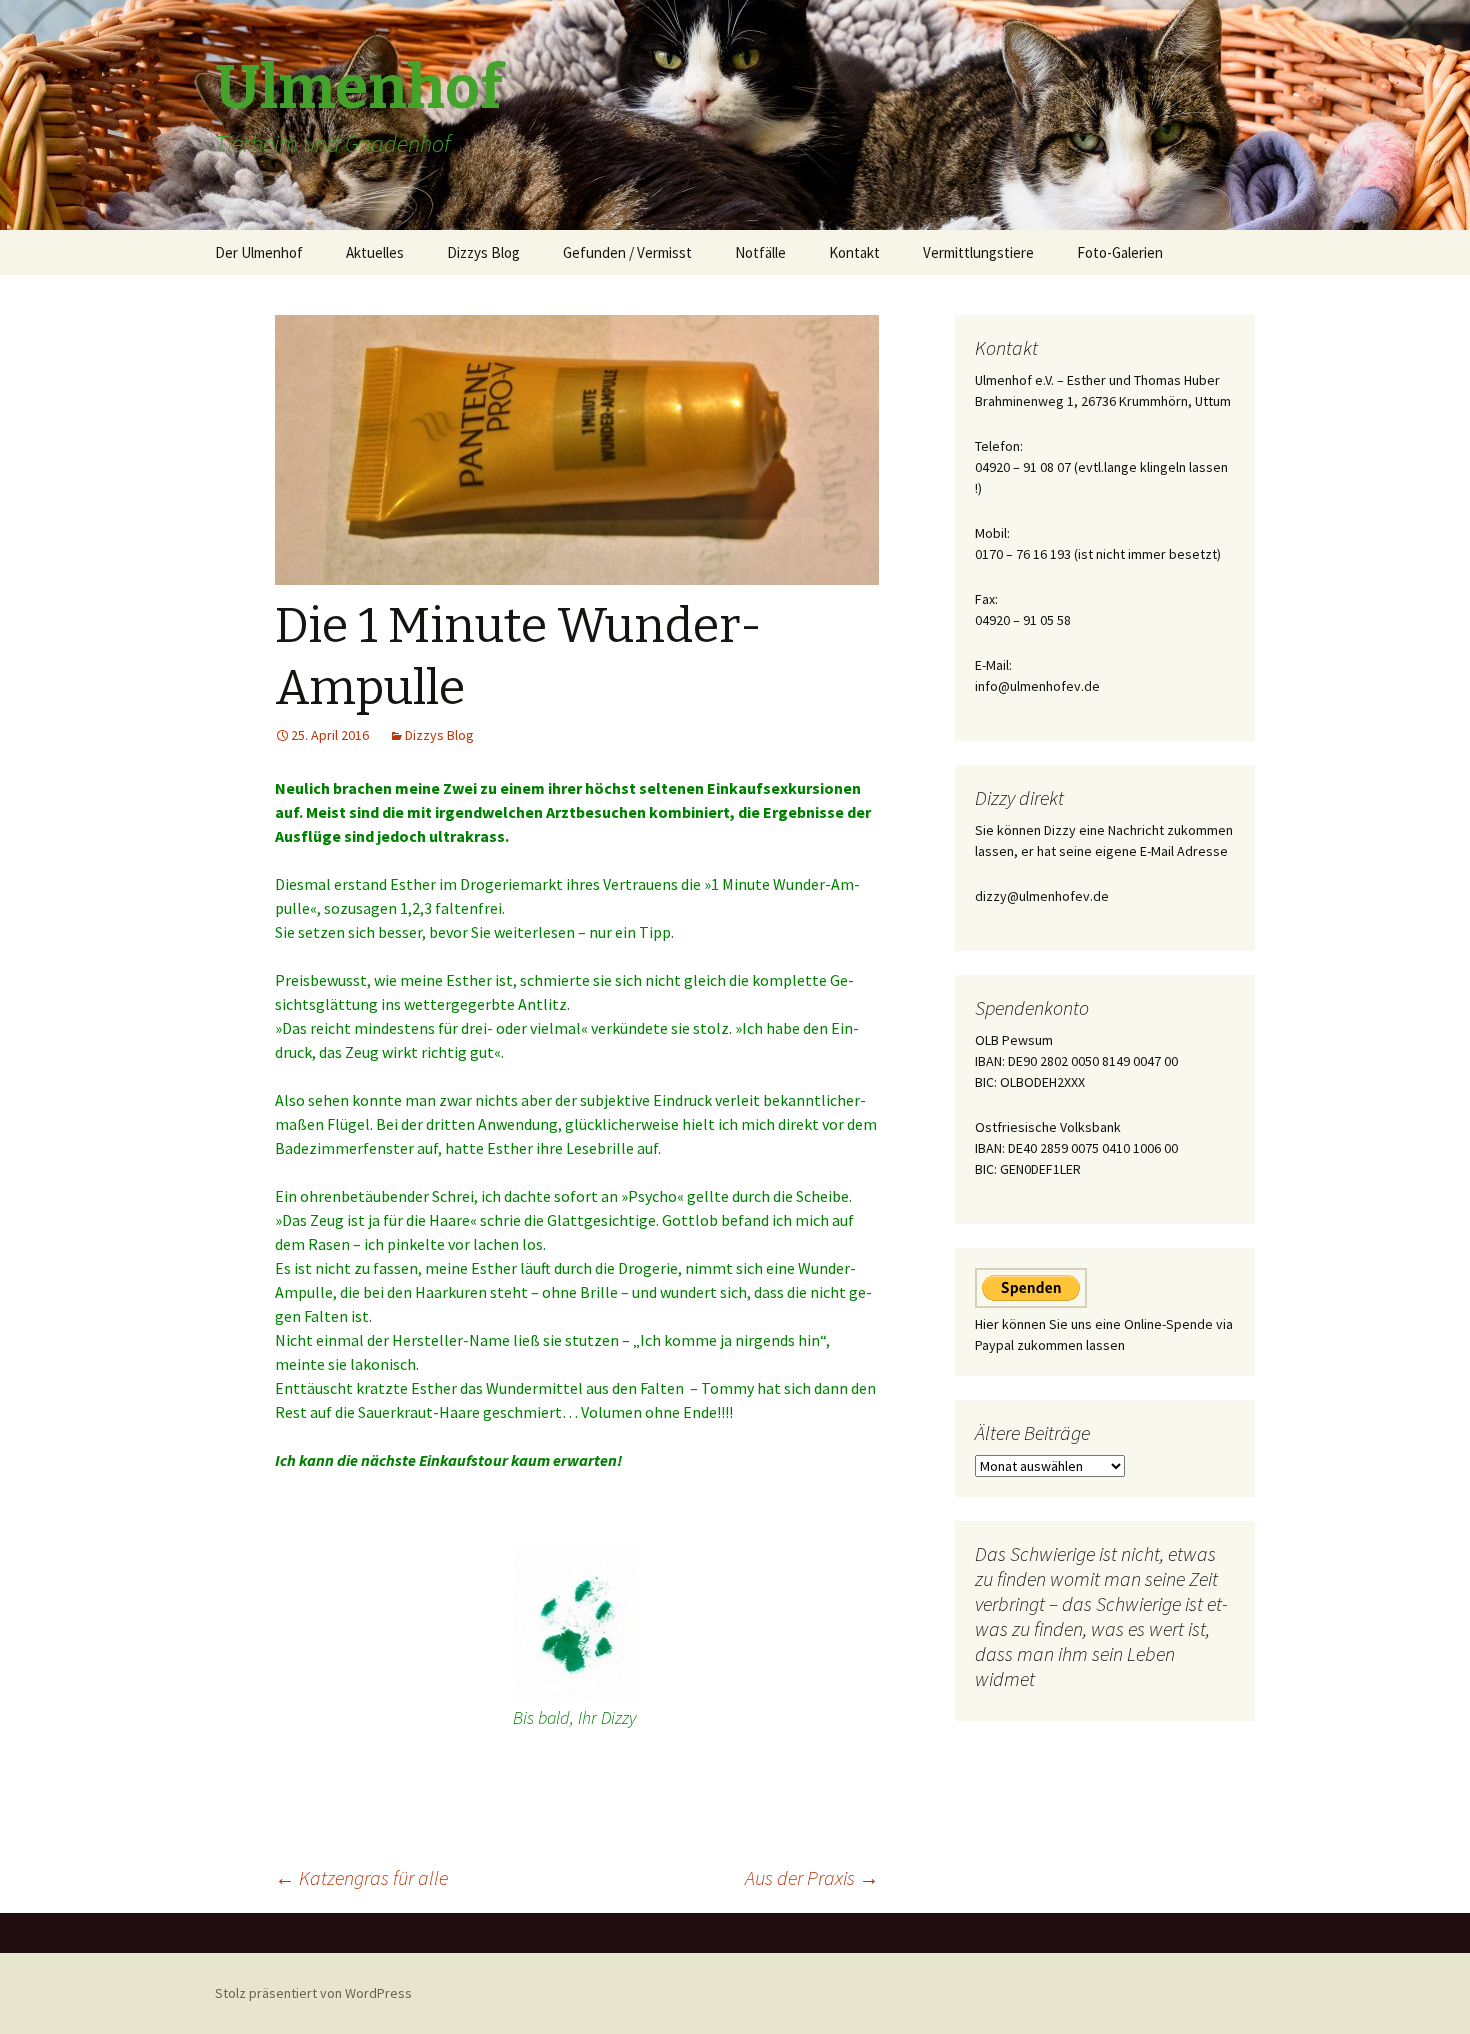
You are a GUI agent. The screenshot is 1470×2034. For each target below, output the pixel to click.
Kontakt (854, 252)
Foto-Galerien (1120, 252)
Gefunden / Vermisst (627, 252)
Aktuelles (375, 252)
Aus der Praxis (812, 1877)
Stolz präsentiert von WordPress (313, 1993)
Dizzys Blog (483, 252)
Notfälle (760, 252)
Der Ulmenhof (259, 252)
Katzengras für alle (361, 1877)
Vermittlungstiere (978, 252)
